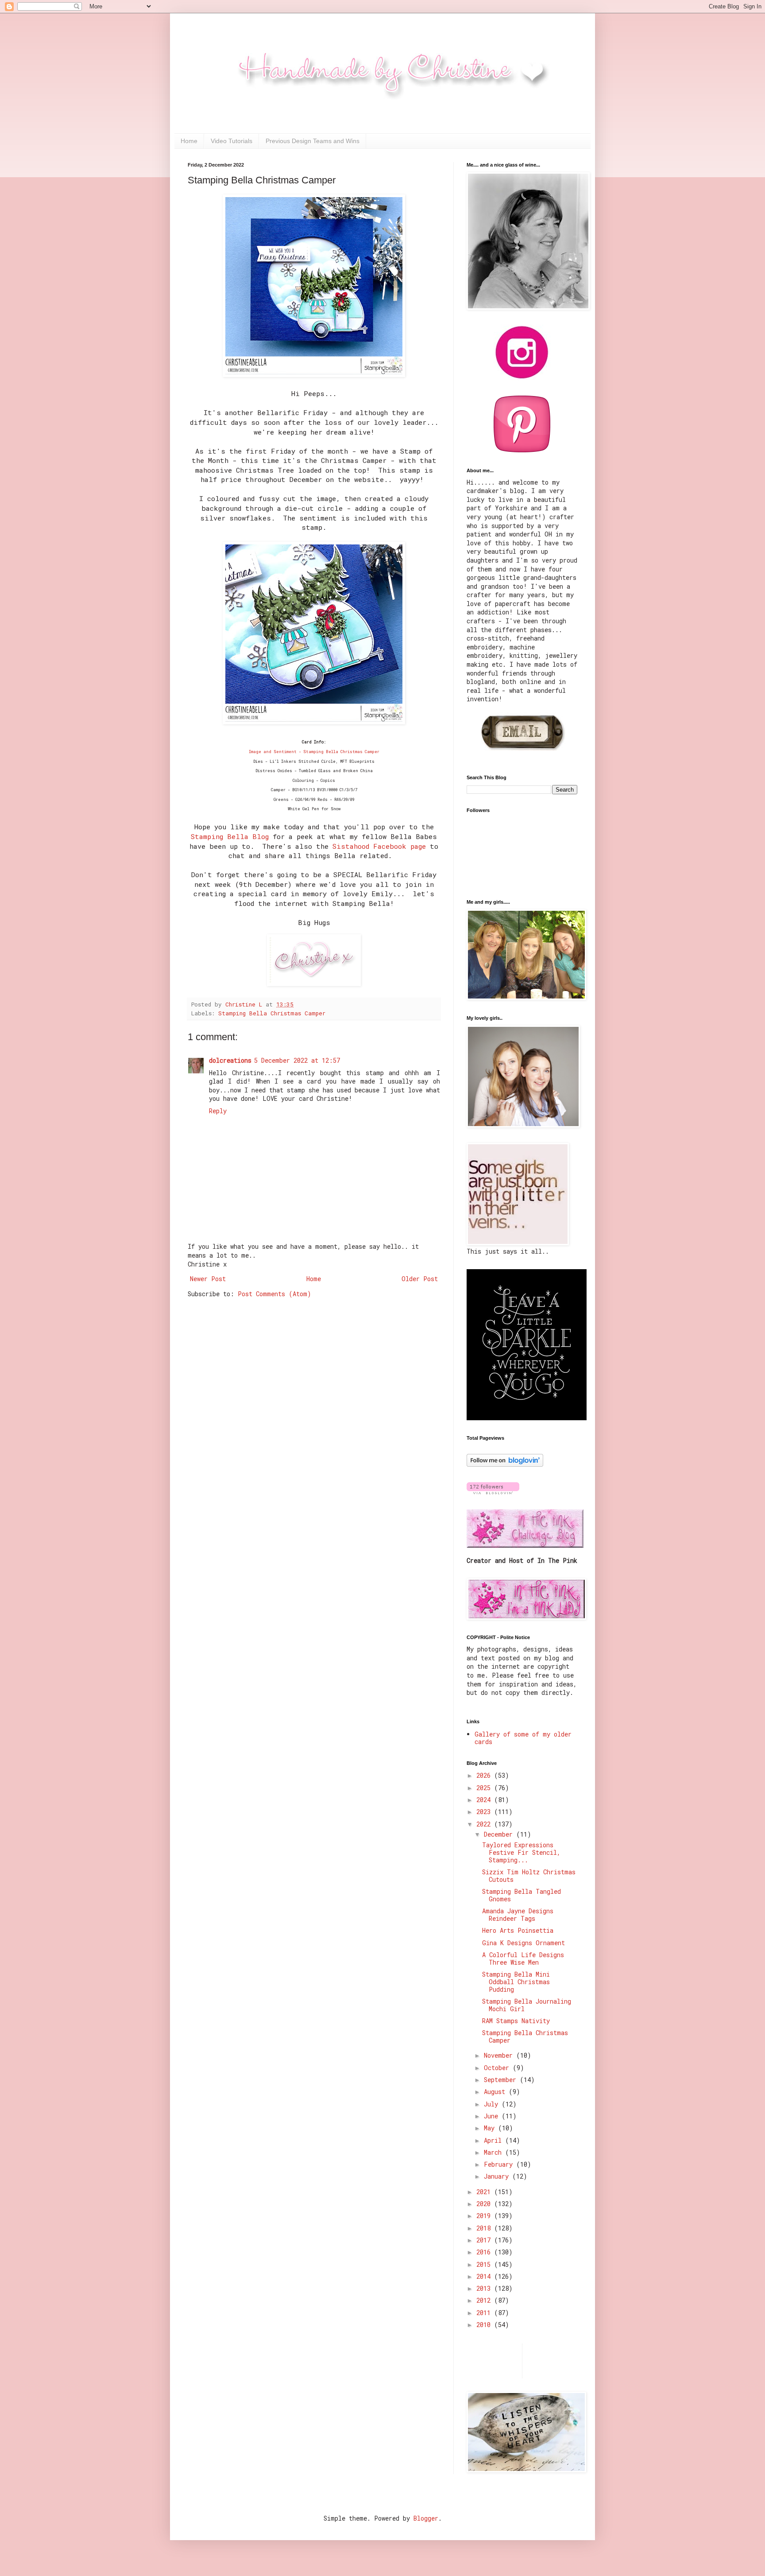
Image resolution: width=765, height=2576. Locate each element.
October (498, 2068)
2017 (485, 2240)
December (500, 1834)
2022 (485, 1824)
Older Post (420, 1279)
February (500, 2164)
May (491, 2128)
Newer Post (208, 1279)
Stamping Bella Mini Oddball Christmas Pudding (516, 1982)
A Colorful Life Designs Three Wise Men (523, 1958)
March (495, 2152)
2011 (485, 2313)
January (498, 2176)
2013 (485, 2288)
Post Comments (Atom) (274, 1294)
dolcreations (230, 1060)
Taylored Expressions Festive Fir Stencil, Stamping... (521, 1852)
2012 (485, 2300)
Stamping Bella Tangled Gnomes (522, 1895)
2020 (485, 2204)
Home (189, 141)
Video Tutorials (232, 141)
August (496, 2092)
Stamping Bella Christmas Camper (272, 1013)
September (502, 2080)
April (495, 2140)
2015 (485, 2264)
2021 (485, 2192)
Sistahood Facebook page (379, 846)
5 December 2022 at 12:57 (297, 1060)
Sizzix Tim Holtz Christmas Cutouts (529, 1876)
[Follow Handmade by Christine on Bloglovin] (505, 1464)
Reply (218, 1111)
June (493, 2116)
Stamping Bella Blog (230, 836)
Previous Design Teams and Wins (313, 141)
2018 (485, 2228)
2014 (485, 2276)
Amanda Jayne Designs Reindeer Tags (518, 1915)
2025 (485, 1788)
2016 (485, 2252)
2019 (485, 2216)
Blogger (426, 2518)
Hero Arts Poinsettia (518, 1930)
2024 (485, 1800)
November (500, 2055)
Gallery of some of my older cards (523, 1738)
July (493, 2104)
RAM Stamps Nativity (516, 2021)
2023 (485, 1812)
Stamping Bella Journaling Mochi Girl (527, 2005)
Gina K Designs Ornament (524, 1943)
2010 (485, 2325)
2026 (485, 1775)
